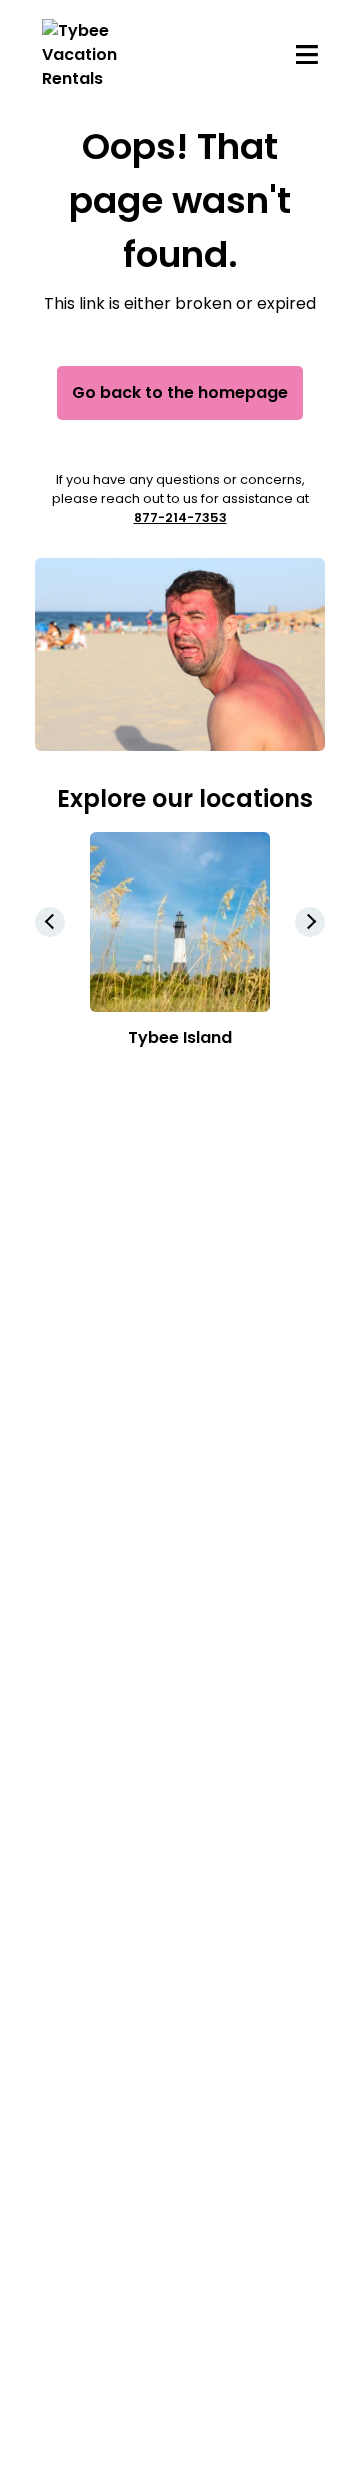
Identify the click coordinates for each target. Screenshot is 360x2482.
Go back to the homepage (180, 392)
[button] (310, 922)
